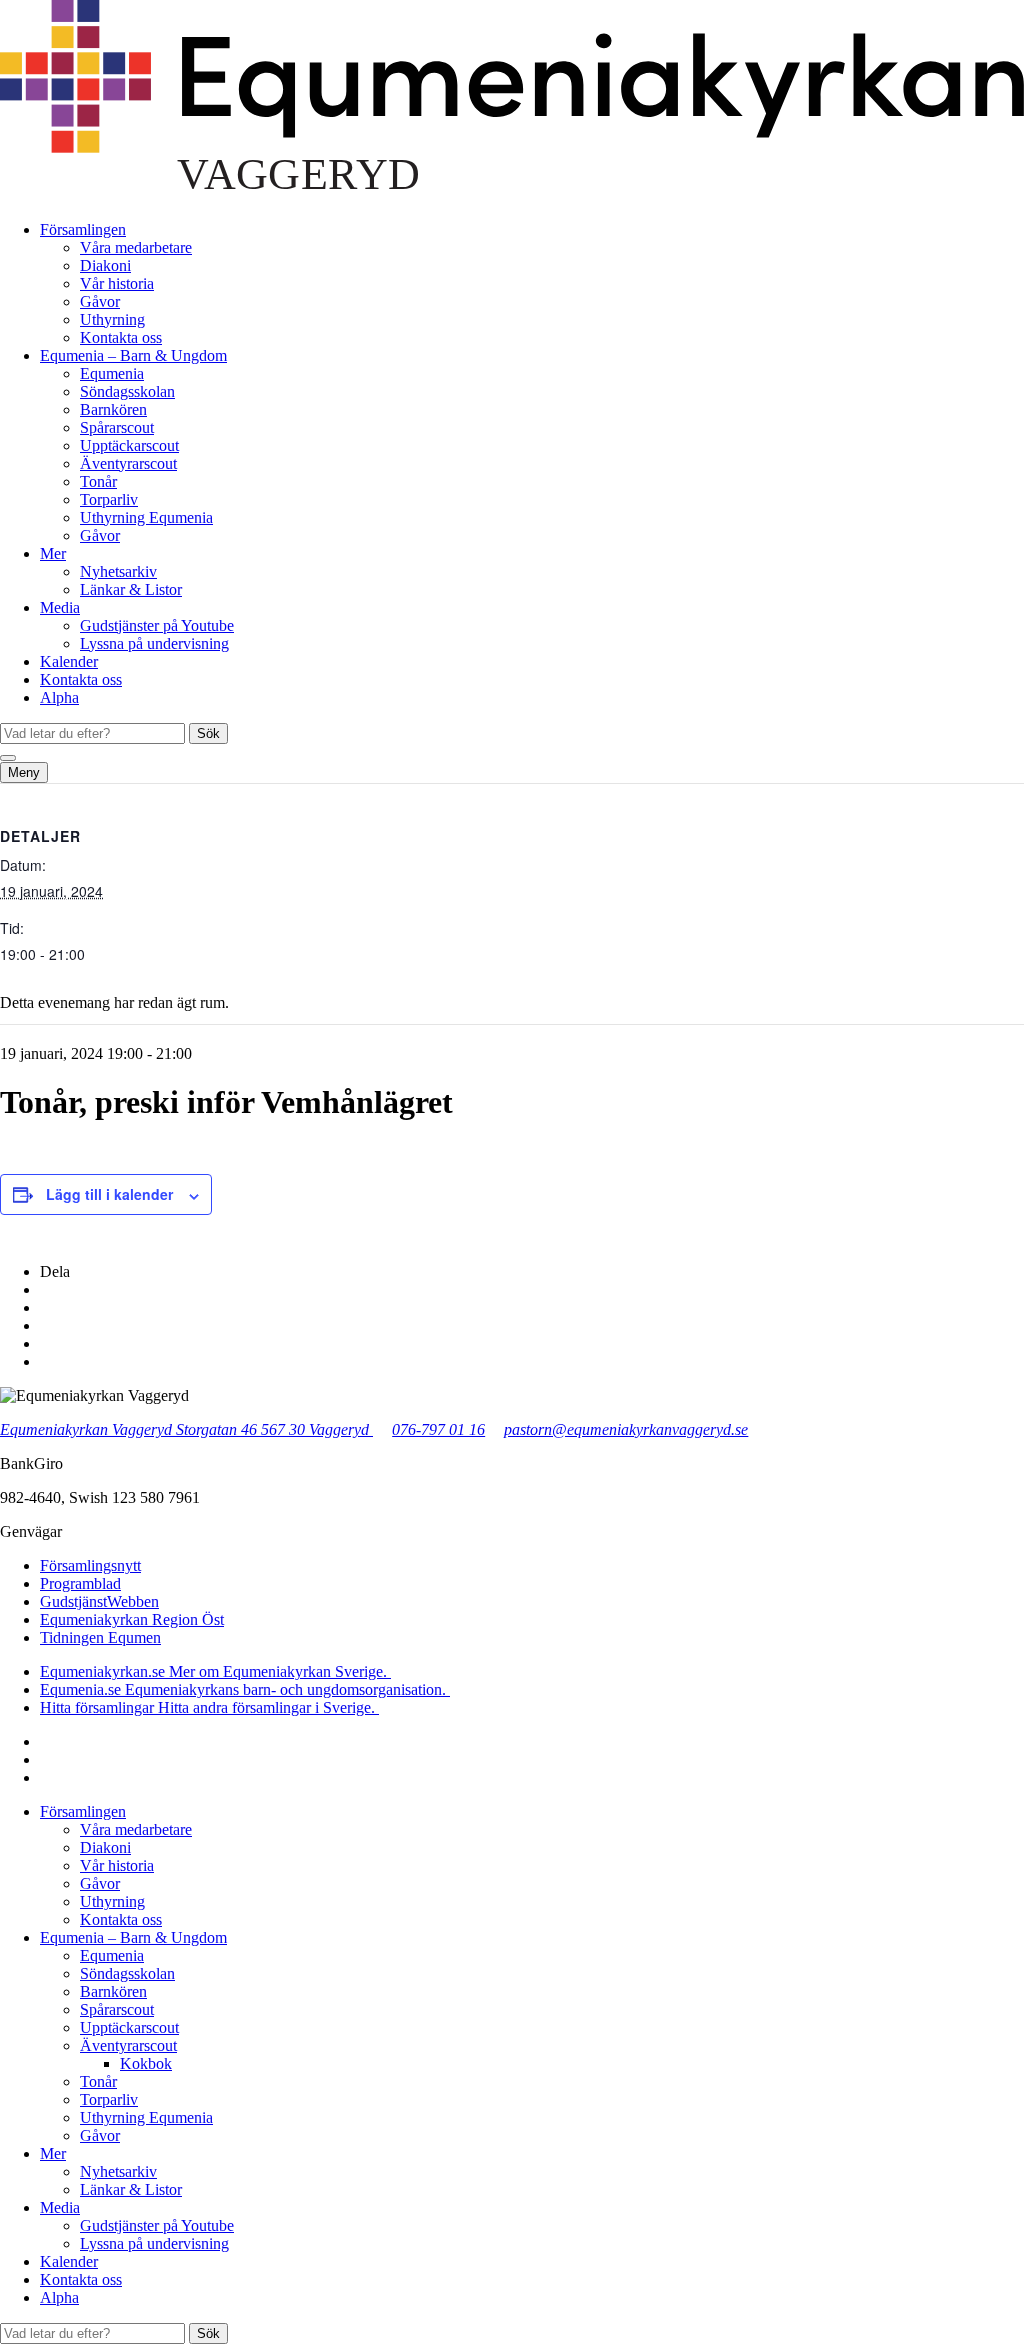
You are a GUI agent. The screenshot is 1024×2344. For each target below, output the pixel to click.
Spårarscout (117, 427)
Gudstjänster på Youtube (157, 625)
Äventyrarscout (128, 463)
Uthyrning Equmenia (146, 517)
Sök (208, 733)
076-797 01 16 (438, 1429)
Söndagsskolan (127, 391)
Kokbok (146, 2063)
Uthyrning (112, 319)
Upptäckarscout (129, 445)
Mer (53, 553)
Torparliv (109, 499)
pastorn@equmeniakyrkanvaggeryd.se (626, 1429)
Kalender (69, 661)
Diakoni (105, 265)
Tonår (98, 481)
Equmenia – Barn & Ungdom (133, 355)
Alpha (59, 697)
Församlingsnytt (90, 1565)
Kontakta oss (121, 337)
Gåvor (100, 301)
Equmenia (112, 373)
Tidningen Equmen (100, 1637)
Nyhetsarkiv (118, 571)
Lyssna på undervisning (154, 643)
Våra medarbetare (136, 247)
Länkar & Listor (131, 589)
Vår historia (117, 283)
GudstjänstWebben (99, 1601)
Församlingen (83, 229)
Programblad (80, 1583)
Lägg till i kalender (109, 1194)
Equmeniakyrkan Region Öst (132, 1619)
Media (60, 607)
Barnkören (113, 409)
